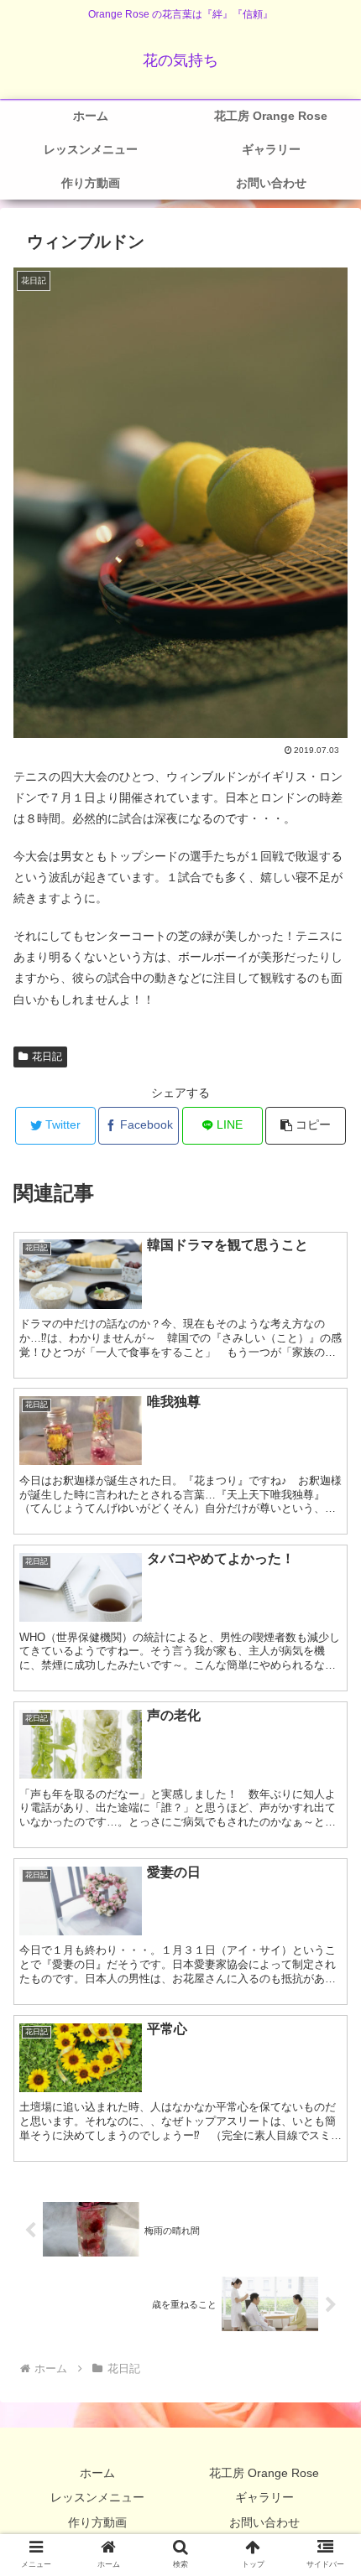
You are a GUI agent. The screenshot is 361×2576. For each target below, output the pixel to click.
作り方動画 (97, 2522)
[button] (306, 1126)
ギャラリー (264, 2497)
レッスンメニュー (97, 2497)
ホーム (97, 2473)
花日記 (47, 1057)
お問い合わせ (264, 2522)
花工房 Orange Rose (264, 2473)
